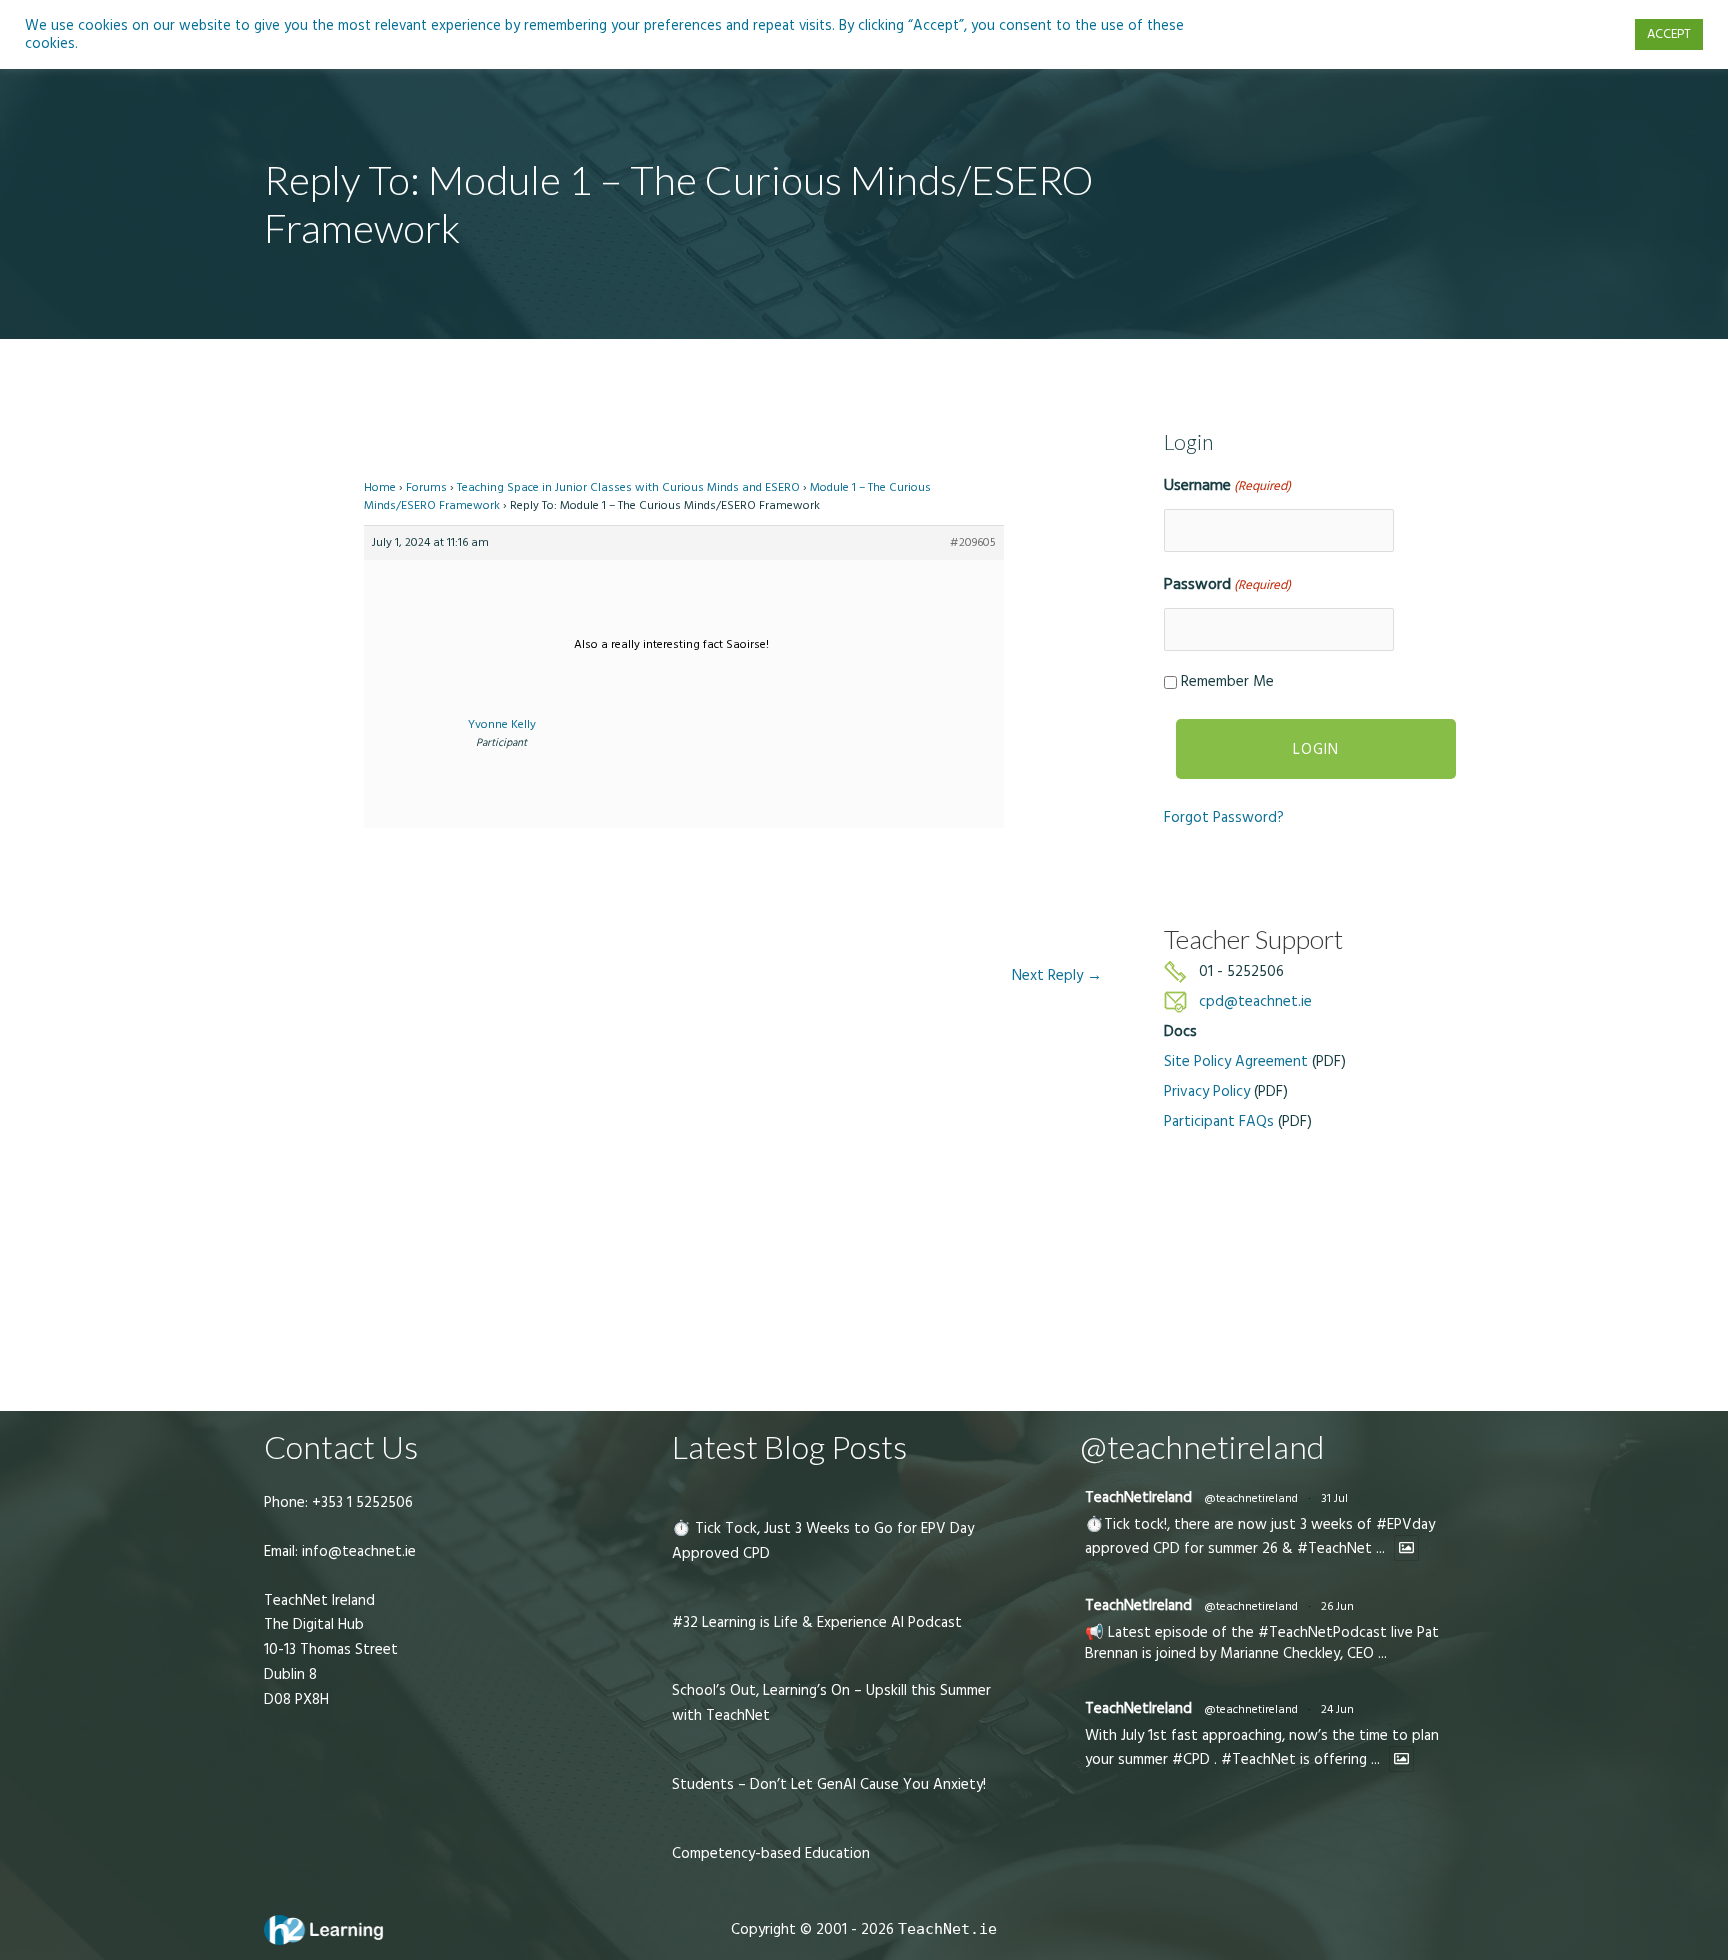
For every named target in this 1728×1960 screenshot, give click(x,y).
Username (1227, 485)
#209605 (973, 542)
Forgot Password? (1224, 817)
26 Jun (1337, 1606)
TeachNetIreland (1138, 1497)
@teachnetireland (1251, 1498)
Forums (426, 487)
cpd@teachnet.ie (1255, 1001)
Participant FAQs (1219, 1121)
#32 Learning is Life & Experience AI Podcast (817, 1622)
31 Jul (1334, 1498)
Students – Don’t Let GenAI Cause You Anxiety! (829, 1784)
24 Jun (1337, 1709)
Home (380, 487)
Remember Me (1227, 681)
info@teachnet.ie (357, 1551)
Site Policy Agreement (1236, 1061)
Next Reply (1057, 975)
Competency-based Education (771, 1853)
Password (1227, 584)
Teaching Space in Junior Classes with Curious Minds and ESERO (628, 487)
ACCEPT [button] (1669, 34)
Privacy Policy (1207, 1091)
